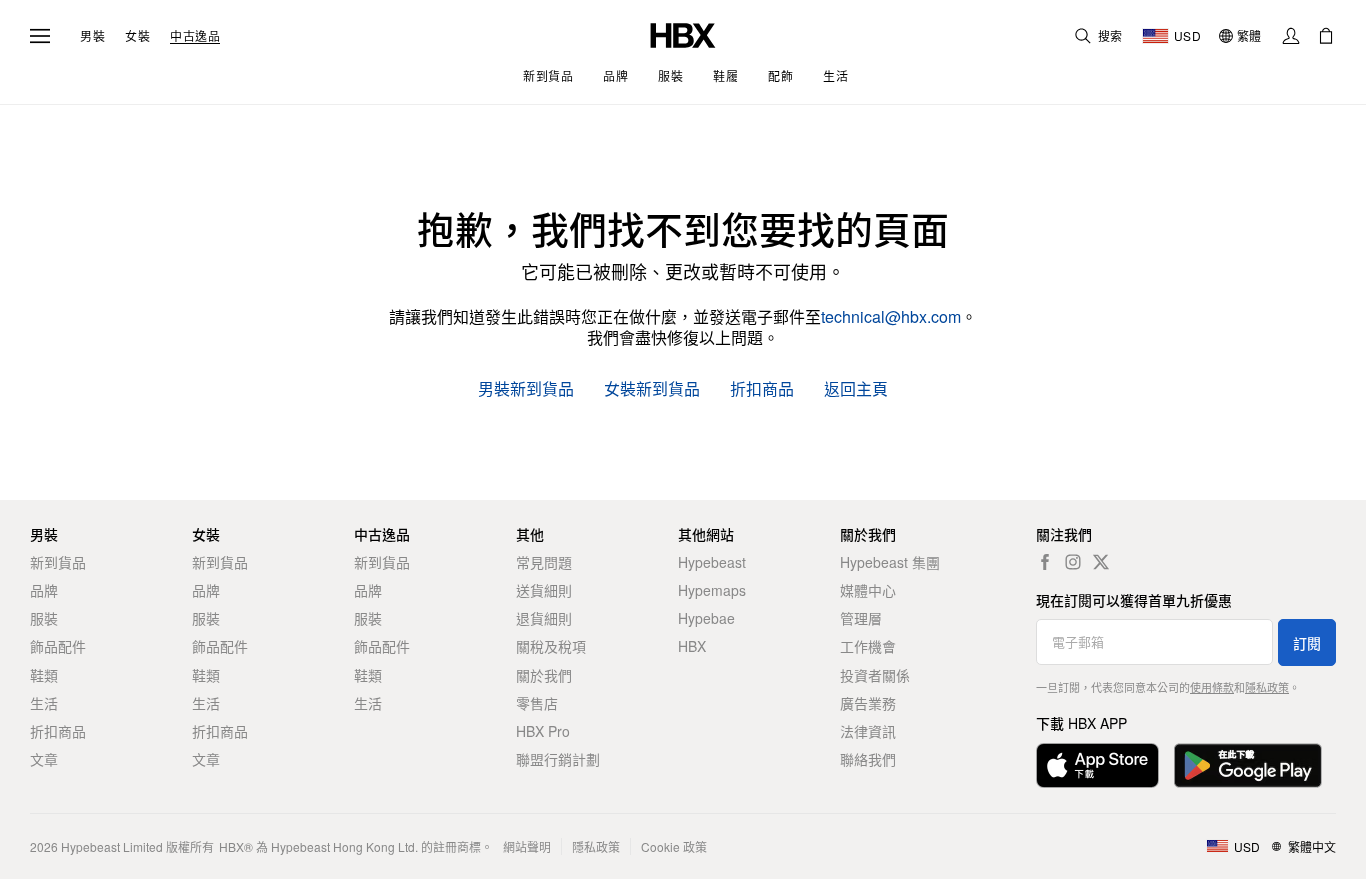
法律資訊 (868, 731)
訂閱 (1307, 643)
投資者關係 (875, 675)
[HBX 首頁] (683, 33)
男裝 (92, 36)
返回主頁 (856, 389)
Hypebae (706, 618)
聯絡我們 (868, 759)
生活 (44, 703)
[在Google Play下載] (1248, 765)
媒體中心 (868, 590)
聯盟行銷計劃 (558, 759)
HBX (692, 646)
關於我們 (544, 675)
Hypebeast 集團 (890, 562)
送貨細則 (544, 590)
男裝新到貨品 (526, 389)
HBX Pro (543, 731)
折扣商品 (762, 389)
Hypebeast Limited (112, 846)
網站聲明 (527, 846)
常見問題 (544, 562)
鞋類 (44, 675)
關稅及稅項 (551, 646)
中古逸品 (195, 36)
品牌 (44, 590)
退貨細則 (544, 618)
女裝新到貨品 (652, 389)
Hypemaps (712, 590)
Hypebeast (712, 562)
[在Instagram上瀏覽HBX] (1073, 562)
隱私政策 (1267, 687)
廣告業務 (868, 703)
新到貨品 (58, 562)
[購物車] (1326, 36)
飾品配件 (58, 646)
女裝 (137, 36)
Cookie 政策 (674, 846)
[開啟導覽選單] (40, 36)
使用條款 (1212, 687)
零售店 (537, 703)
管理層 (861, 618)
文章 (44, 759)
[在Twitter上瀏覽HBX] (1101, 562)
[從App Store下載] (1097, 765)
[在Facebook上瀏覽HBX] (1045, 562)
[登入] (1291, 36)
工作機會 (868, 646)
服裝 (44, 618)
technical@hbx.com (891, 316)
